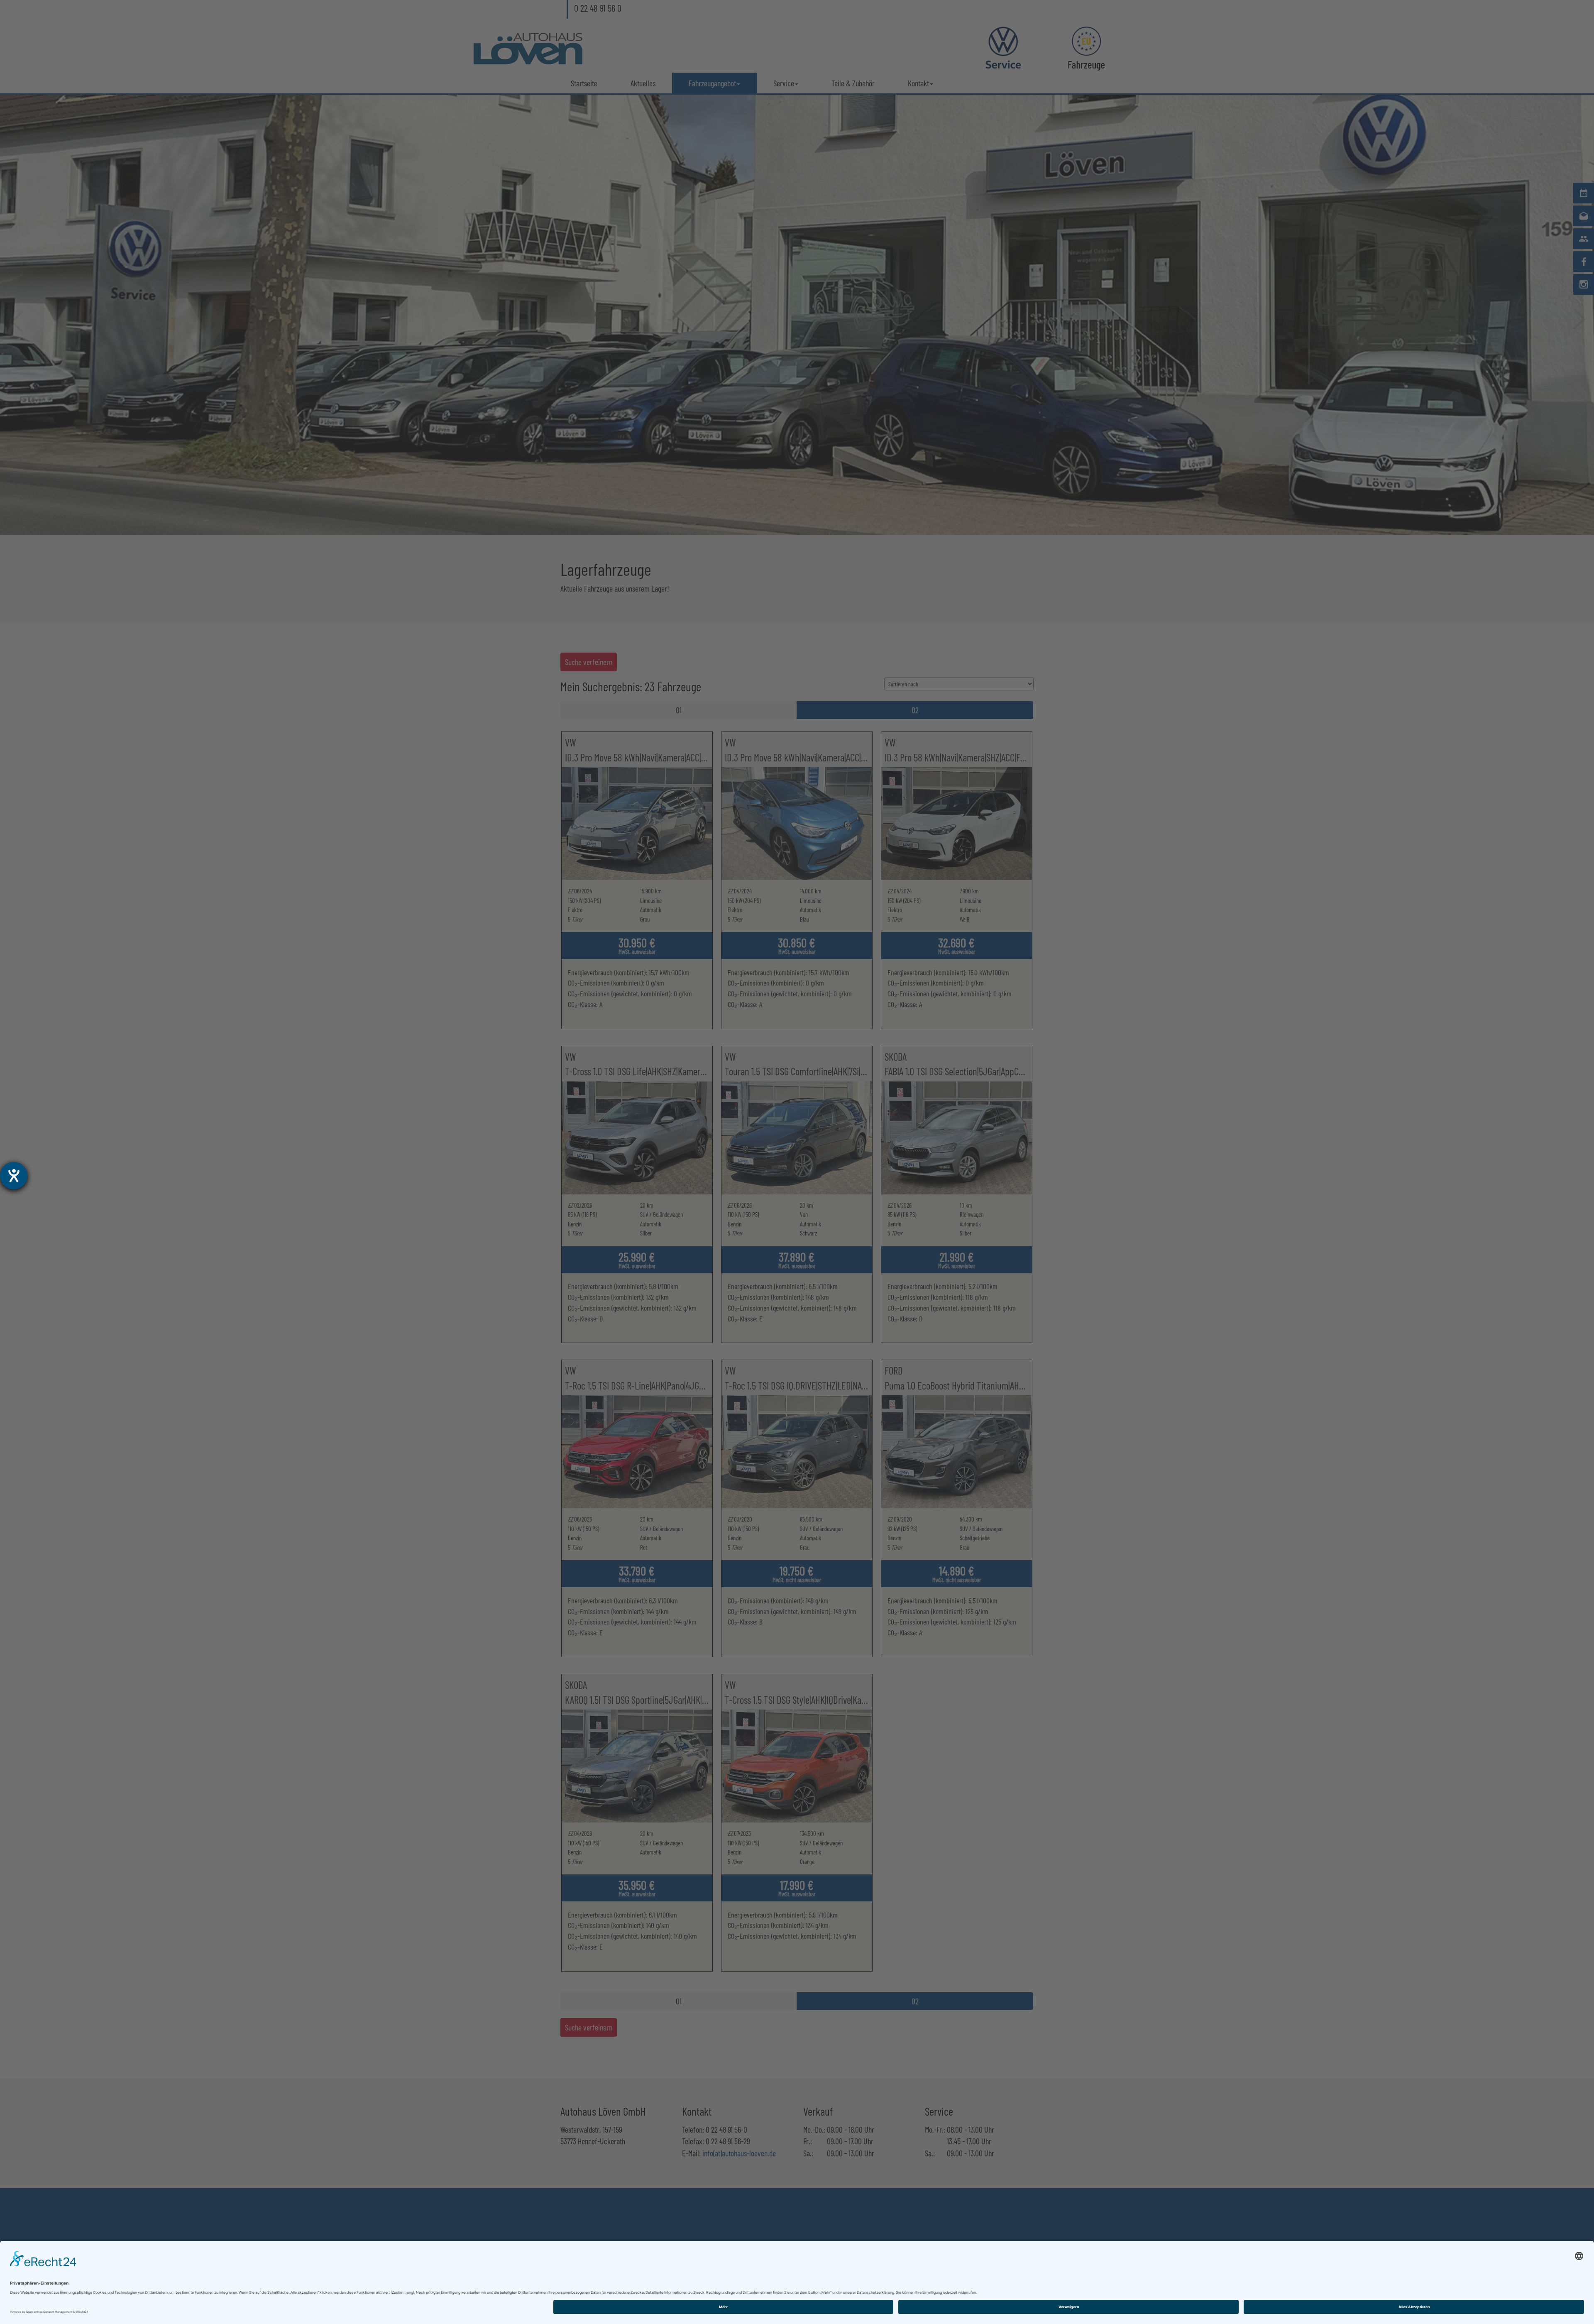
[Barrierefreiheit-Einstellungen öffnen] (14, 1176)
